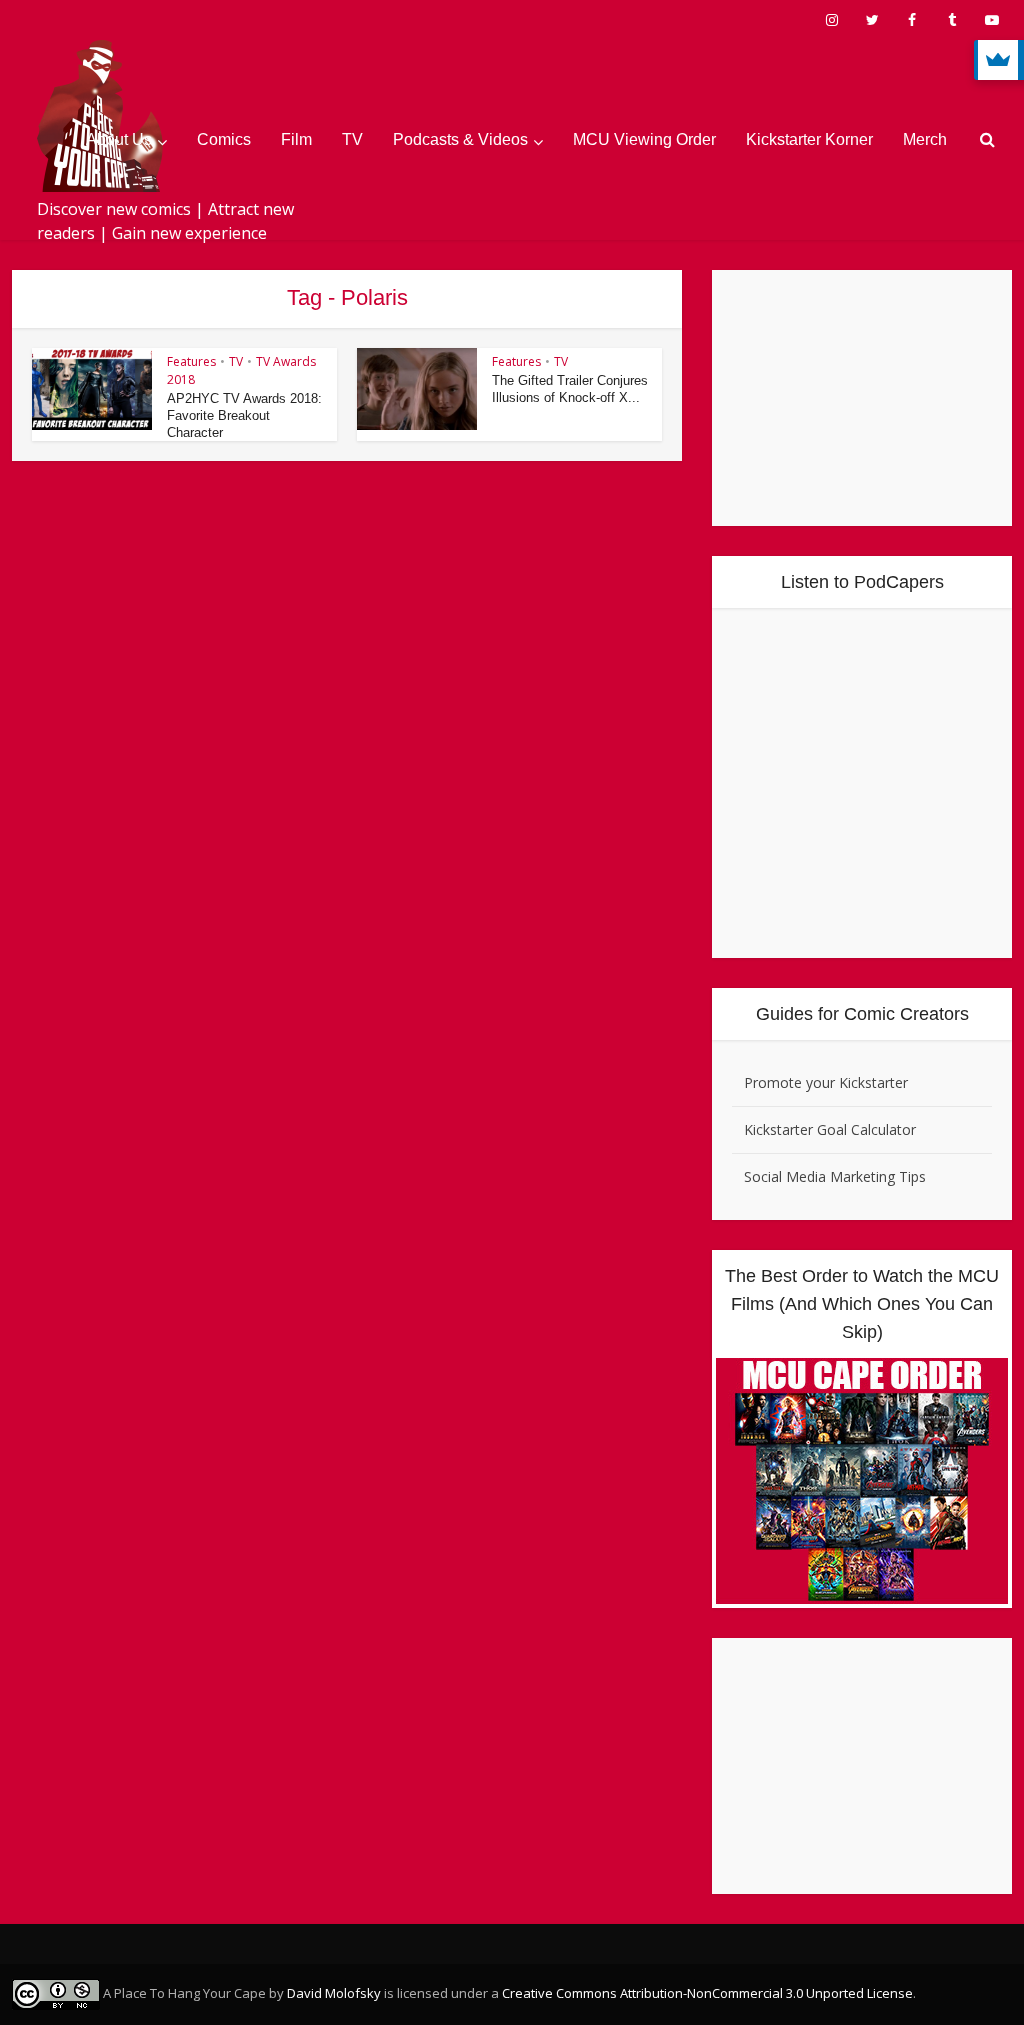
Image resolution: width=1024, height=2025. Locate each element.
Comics (224, 139)
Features (191, 361)
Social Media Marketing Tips (835, 1176)
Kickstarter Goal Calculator (830, 1129)
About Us (119, 139)
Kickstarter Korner (809, 139)
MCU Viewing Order (644, 139)
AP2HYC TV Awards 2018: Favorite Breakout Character (244, 415)
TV (352, 139)
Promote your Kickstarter (826, 1082)
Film (296, 139)
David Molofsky (334, 1993)
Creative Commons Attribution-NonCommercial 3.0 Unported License (707, 1993)
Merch (925, 139)
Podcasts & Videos (460, 139)
